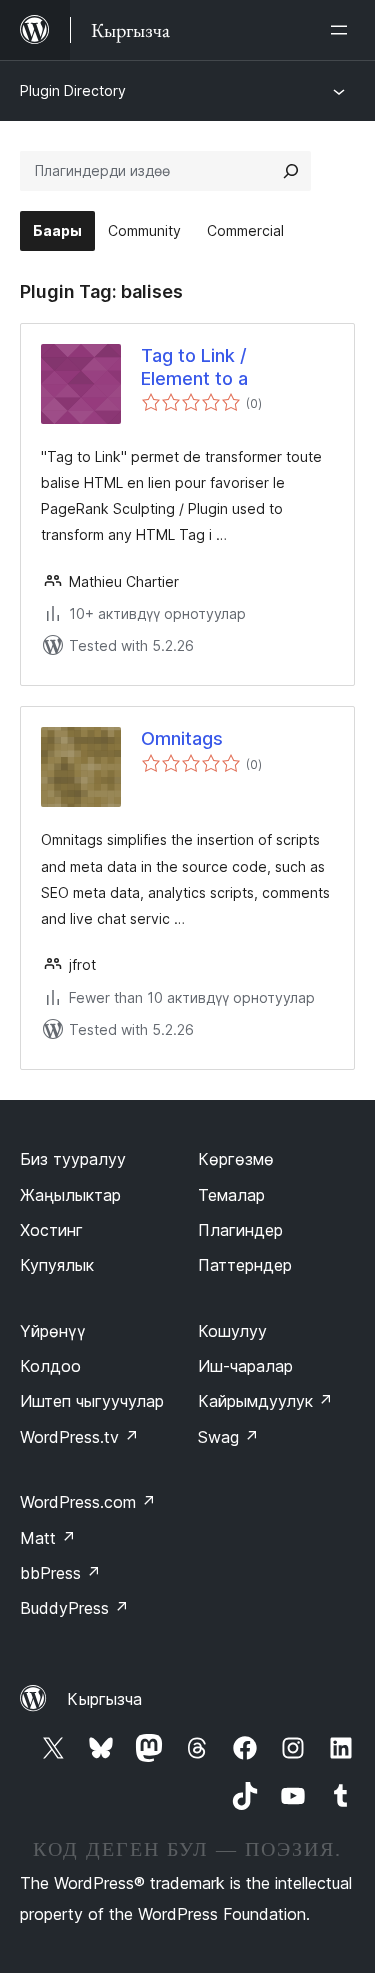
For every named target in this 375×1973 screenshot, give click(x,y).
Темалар (231, 1195)
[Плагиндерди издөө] (291, 171)
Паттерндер (245, 1265)
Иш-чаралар (245, 1366)
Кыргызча (104, 1699)
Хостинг (51, 1230)
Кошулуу (232, 1331)
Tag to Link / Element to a (194, 367)
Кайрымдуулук (265, 1401)
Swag (228, 1437)
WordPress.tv (79, 1437)
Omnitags (182, 738)
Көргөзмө (236, 1159)
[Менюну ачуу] (343, 30)
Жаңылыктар (70, 1195)
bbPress (60, 1573)
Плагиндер (240, 1230)
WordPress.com (88, 1502)
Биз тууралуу (73, 1159)
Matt (48, 1538)
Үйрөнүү (53, 1331)
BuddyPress (74, 1608)
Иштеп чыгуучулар (92, 1401)
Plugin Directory (73, 90)
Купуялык (57, 1265)
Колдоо (50, 1366)
